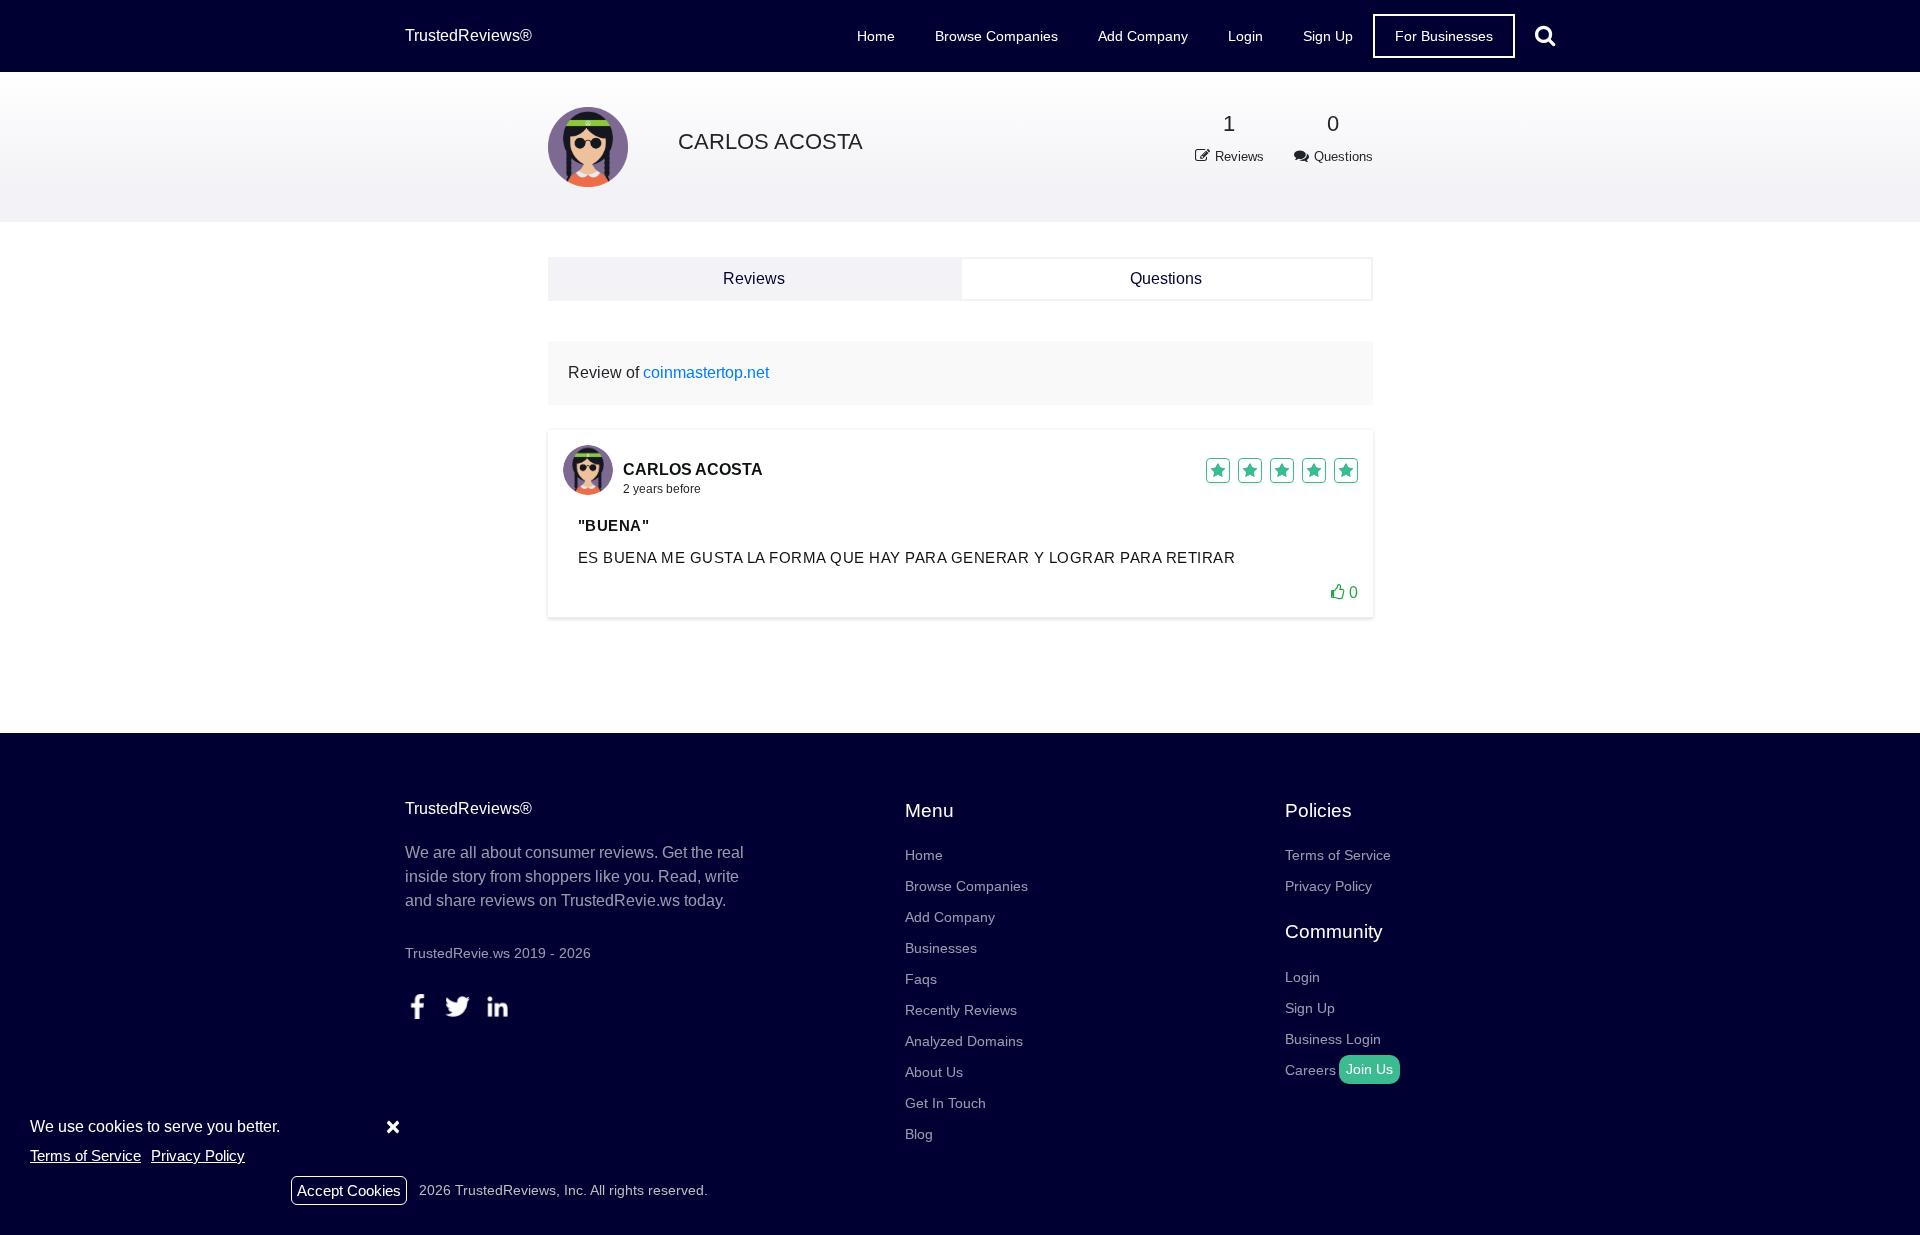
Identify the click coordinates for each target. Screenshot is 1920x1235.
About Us (934, 1072)
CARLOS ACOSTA (770, 141)
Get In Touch (945, 1103)
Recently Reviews (961, 1010)
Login (1245, 36)
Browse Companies (996, 36)
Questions (1166, 278)
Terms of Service (1338, 855)
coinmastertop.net (706, 372)
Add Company (1143, 36)
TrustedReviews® (468, 35)
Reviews (754, 278)
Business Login (1333, 1039)
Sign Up (1328, 36)
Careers (1310, 1070)
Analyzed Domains (964, 1041)
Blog (919, 1134)
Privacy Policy (1328, 886)
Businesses (941, 948)
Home (876, 36)
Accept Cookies (349, 1190)
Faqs (921, 979)
